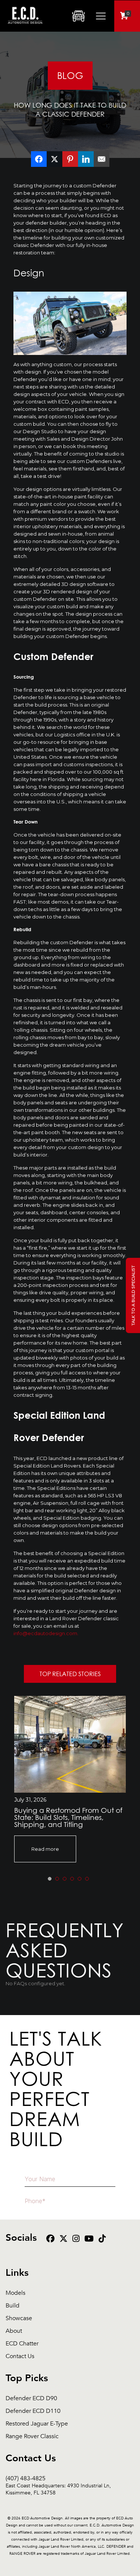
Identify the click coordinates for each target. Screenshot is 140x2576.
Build (13, 2306)
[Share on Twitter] (55, 159)
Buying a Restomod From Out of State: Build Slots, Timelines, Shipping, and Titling (68, 1817)
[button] (50, 1879)
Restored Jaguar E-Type (37, 2424)
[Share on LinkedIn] (86, 159)
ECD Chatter (22, 2344)
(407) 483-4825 (58, 2479)
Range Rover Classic (32, 2437)
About (14, 2331)
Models (15, 2293)
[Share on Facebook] (39, 159)
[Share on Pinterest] (70, 159)
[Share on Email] (102, 159)
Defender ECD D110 (33, 2411)
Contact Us (20, 2356)
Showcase (19, 2318)
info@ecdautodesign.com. (46, 1633)
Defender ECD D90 (31, 2399)
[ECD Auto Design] (25, 28)
